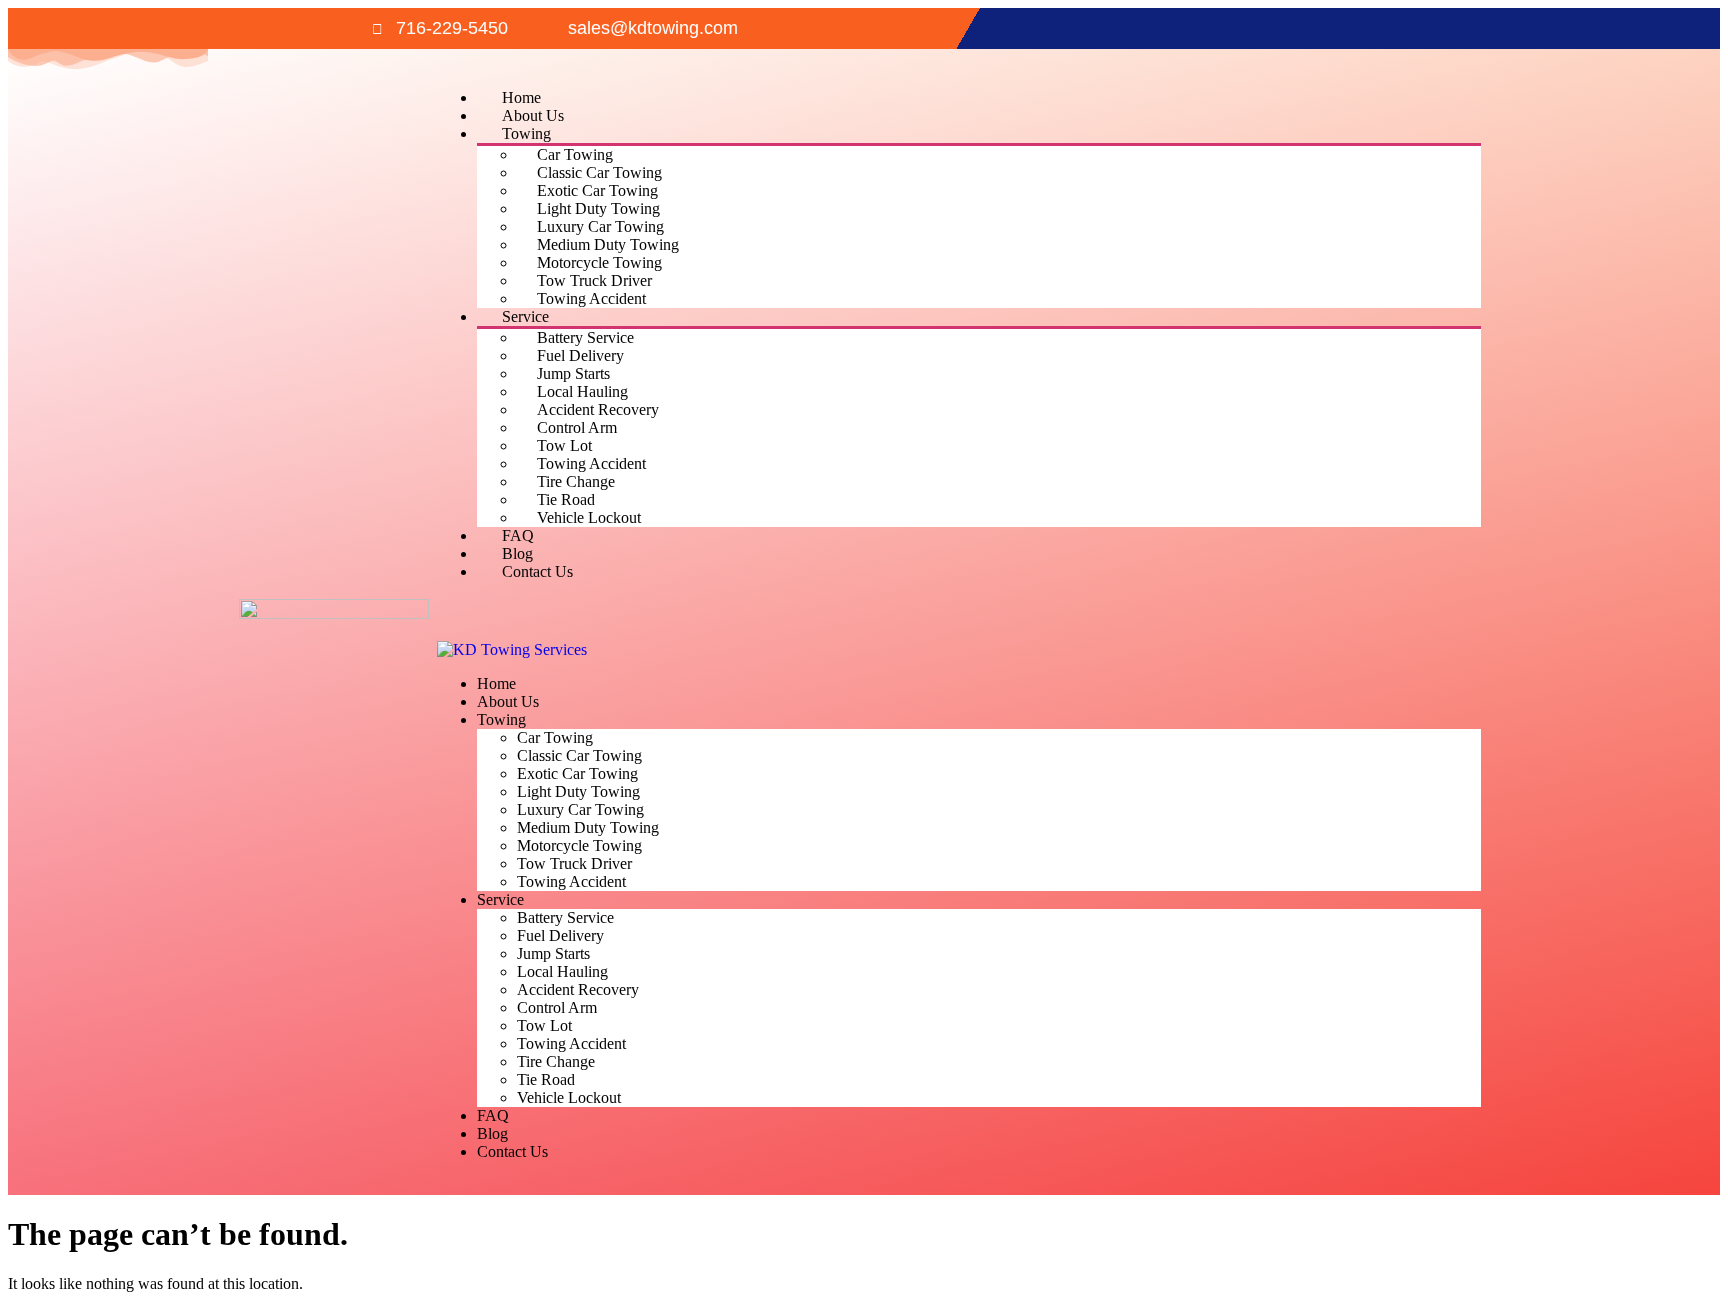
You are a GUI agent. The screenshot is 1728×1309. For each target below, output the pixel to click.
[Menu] (452, 626)
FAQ (518, 535)
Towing (526, 133)
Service (525, 316)
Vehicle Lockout (589, 517)
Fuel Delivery (580, 355)
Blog (517, 553)
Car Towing (575, 154)
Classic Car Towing (599, 172)
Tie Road (566, 499)
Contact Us (537, 571)
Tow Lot (564, 445)
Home (521, 97)
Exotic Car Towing (597, 190)
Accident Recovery (598, 409)
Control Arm (577, 427)
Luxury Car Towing (600, 226)
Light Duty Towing (598, 208)
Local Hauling (582, 391)
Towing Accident (591, 298)
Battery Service (585, 337)
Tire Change (576, 481)
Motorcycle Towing (599, 262)
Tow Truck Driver (594, 280)
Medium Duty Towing (608, 244)
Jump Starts (573, 373)
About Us (533, 115)
